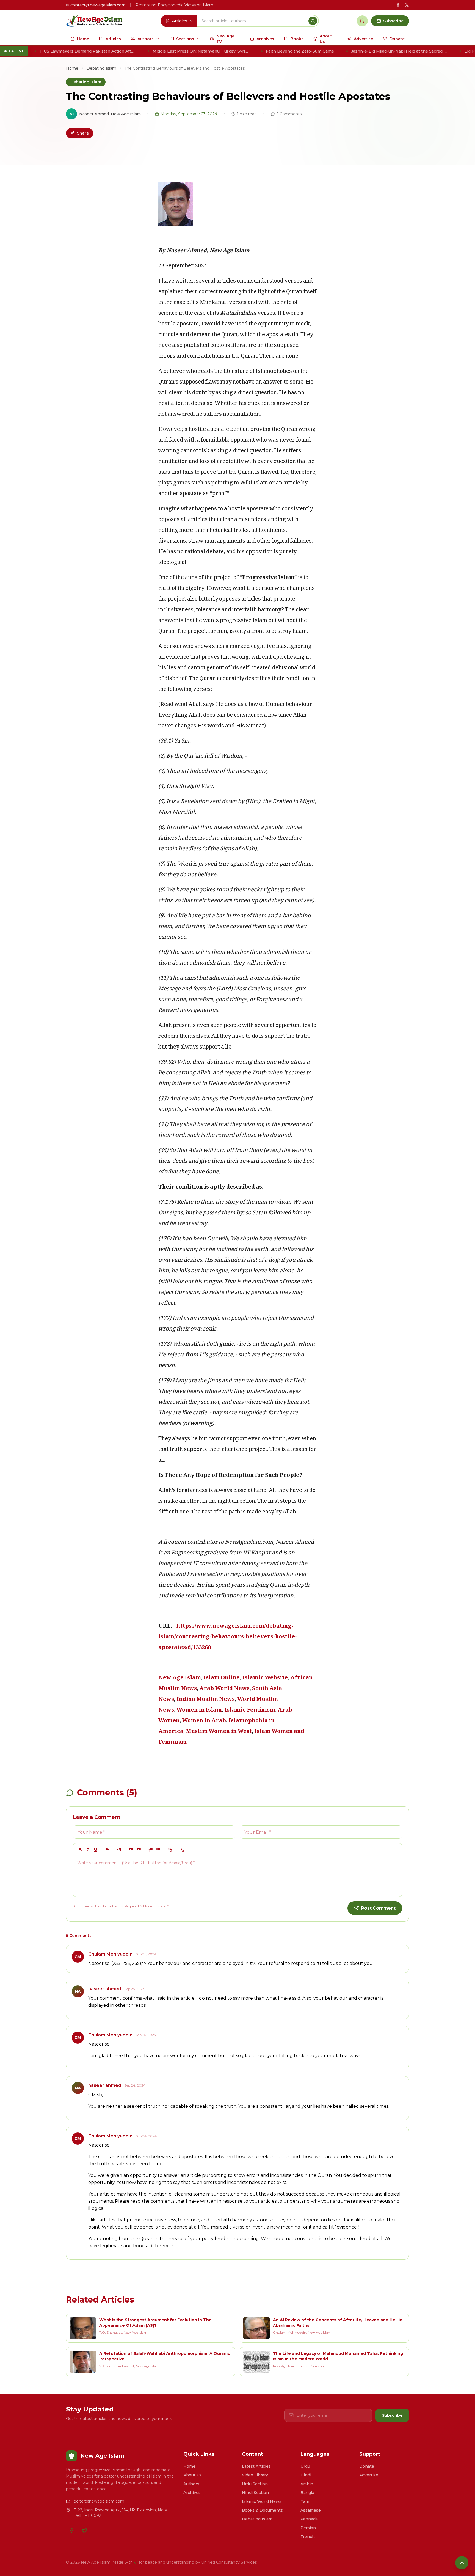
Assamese (311, 2510)
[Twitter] (85, 2530)
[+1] (139, 1850)
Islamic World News (262, 2501)
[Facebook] (71, 2530)
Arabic (307, 2484)
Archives (192, 2493)
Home (72, 68)
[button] (107, 1850)
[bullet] (158, 1850)
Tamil (306, 2501)
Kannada (309, 2519)
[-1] (131, 1850)
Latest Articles (256, 2466)
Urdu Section (255, 2484)
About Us (193, 2475)
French (308, 2537)
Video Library (255, 2475)
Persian (308, 2528)
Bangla (307, 2493)
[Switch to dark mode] (362, 21)
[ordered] (151, 1850)
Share (83, 133)
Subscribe (392, 2415)
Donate (367, 2466)
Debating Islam (101, 68)
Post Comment (378, 1908)
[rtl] (119, 1850)
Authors (191, 2484)
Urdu (305, 2466)
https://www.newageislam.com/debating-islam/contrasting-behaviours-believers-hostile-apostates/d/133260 (228, 1637)
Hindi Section (255, 2493)
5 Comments (289, 114)
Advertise (369, 2475)
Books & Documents (262, 2510)
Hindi (306, 2475)
